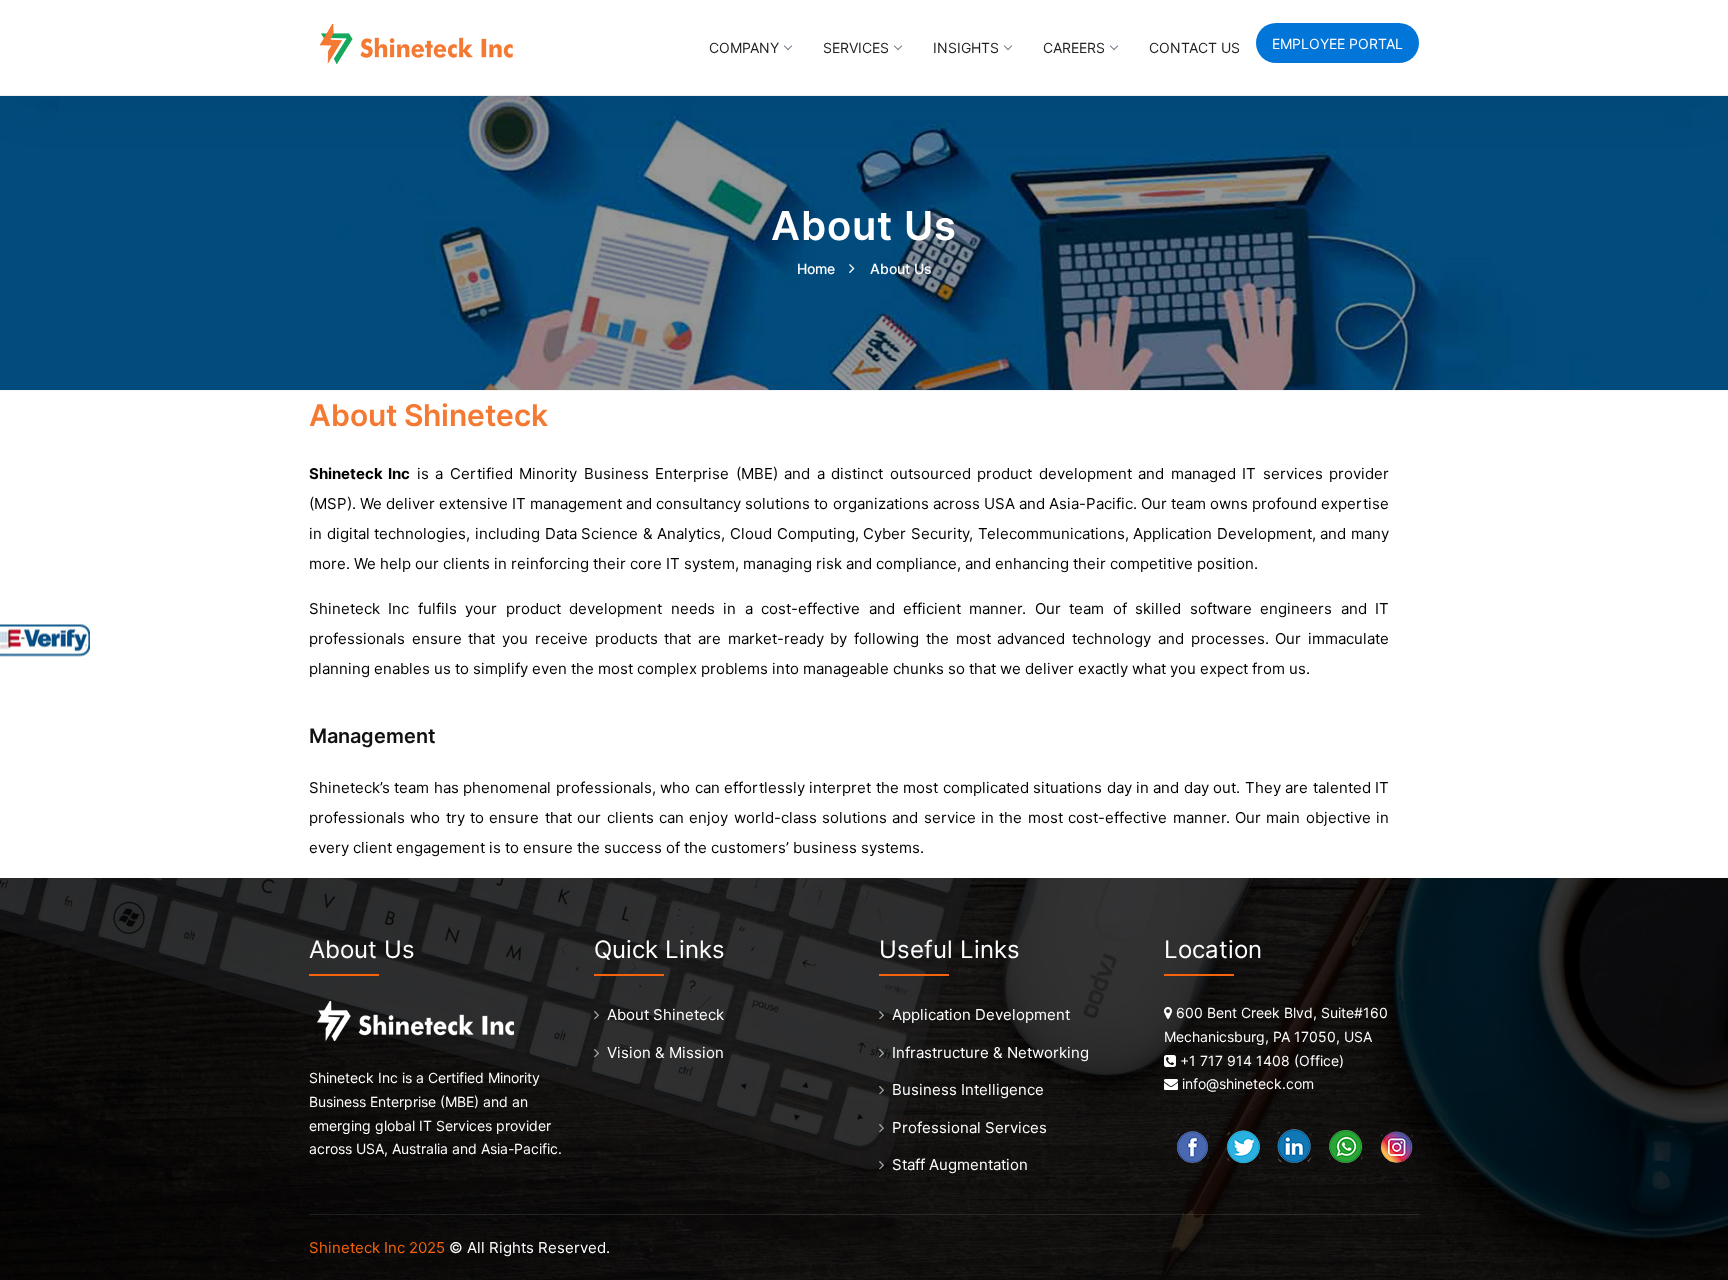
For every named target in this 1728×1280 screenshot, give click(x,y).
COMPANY (744, 47)
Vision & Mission (665, 1052)
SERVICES (856, 47)
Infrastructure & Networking (990, 1052)
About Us (901, 268)
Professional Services (969, 1127)
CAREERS (1074, 47)
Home (816, 268)
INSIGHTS (966, 47)
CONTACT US (1194, 47)
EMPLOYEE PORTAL (1337, 43)
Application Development (981, 1014)
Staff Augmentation (960, 1164)
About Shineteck (665, 1014)
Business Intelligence (968, 1089)
